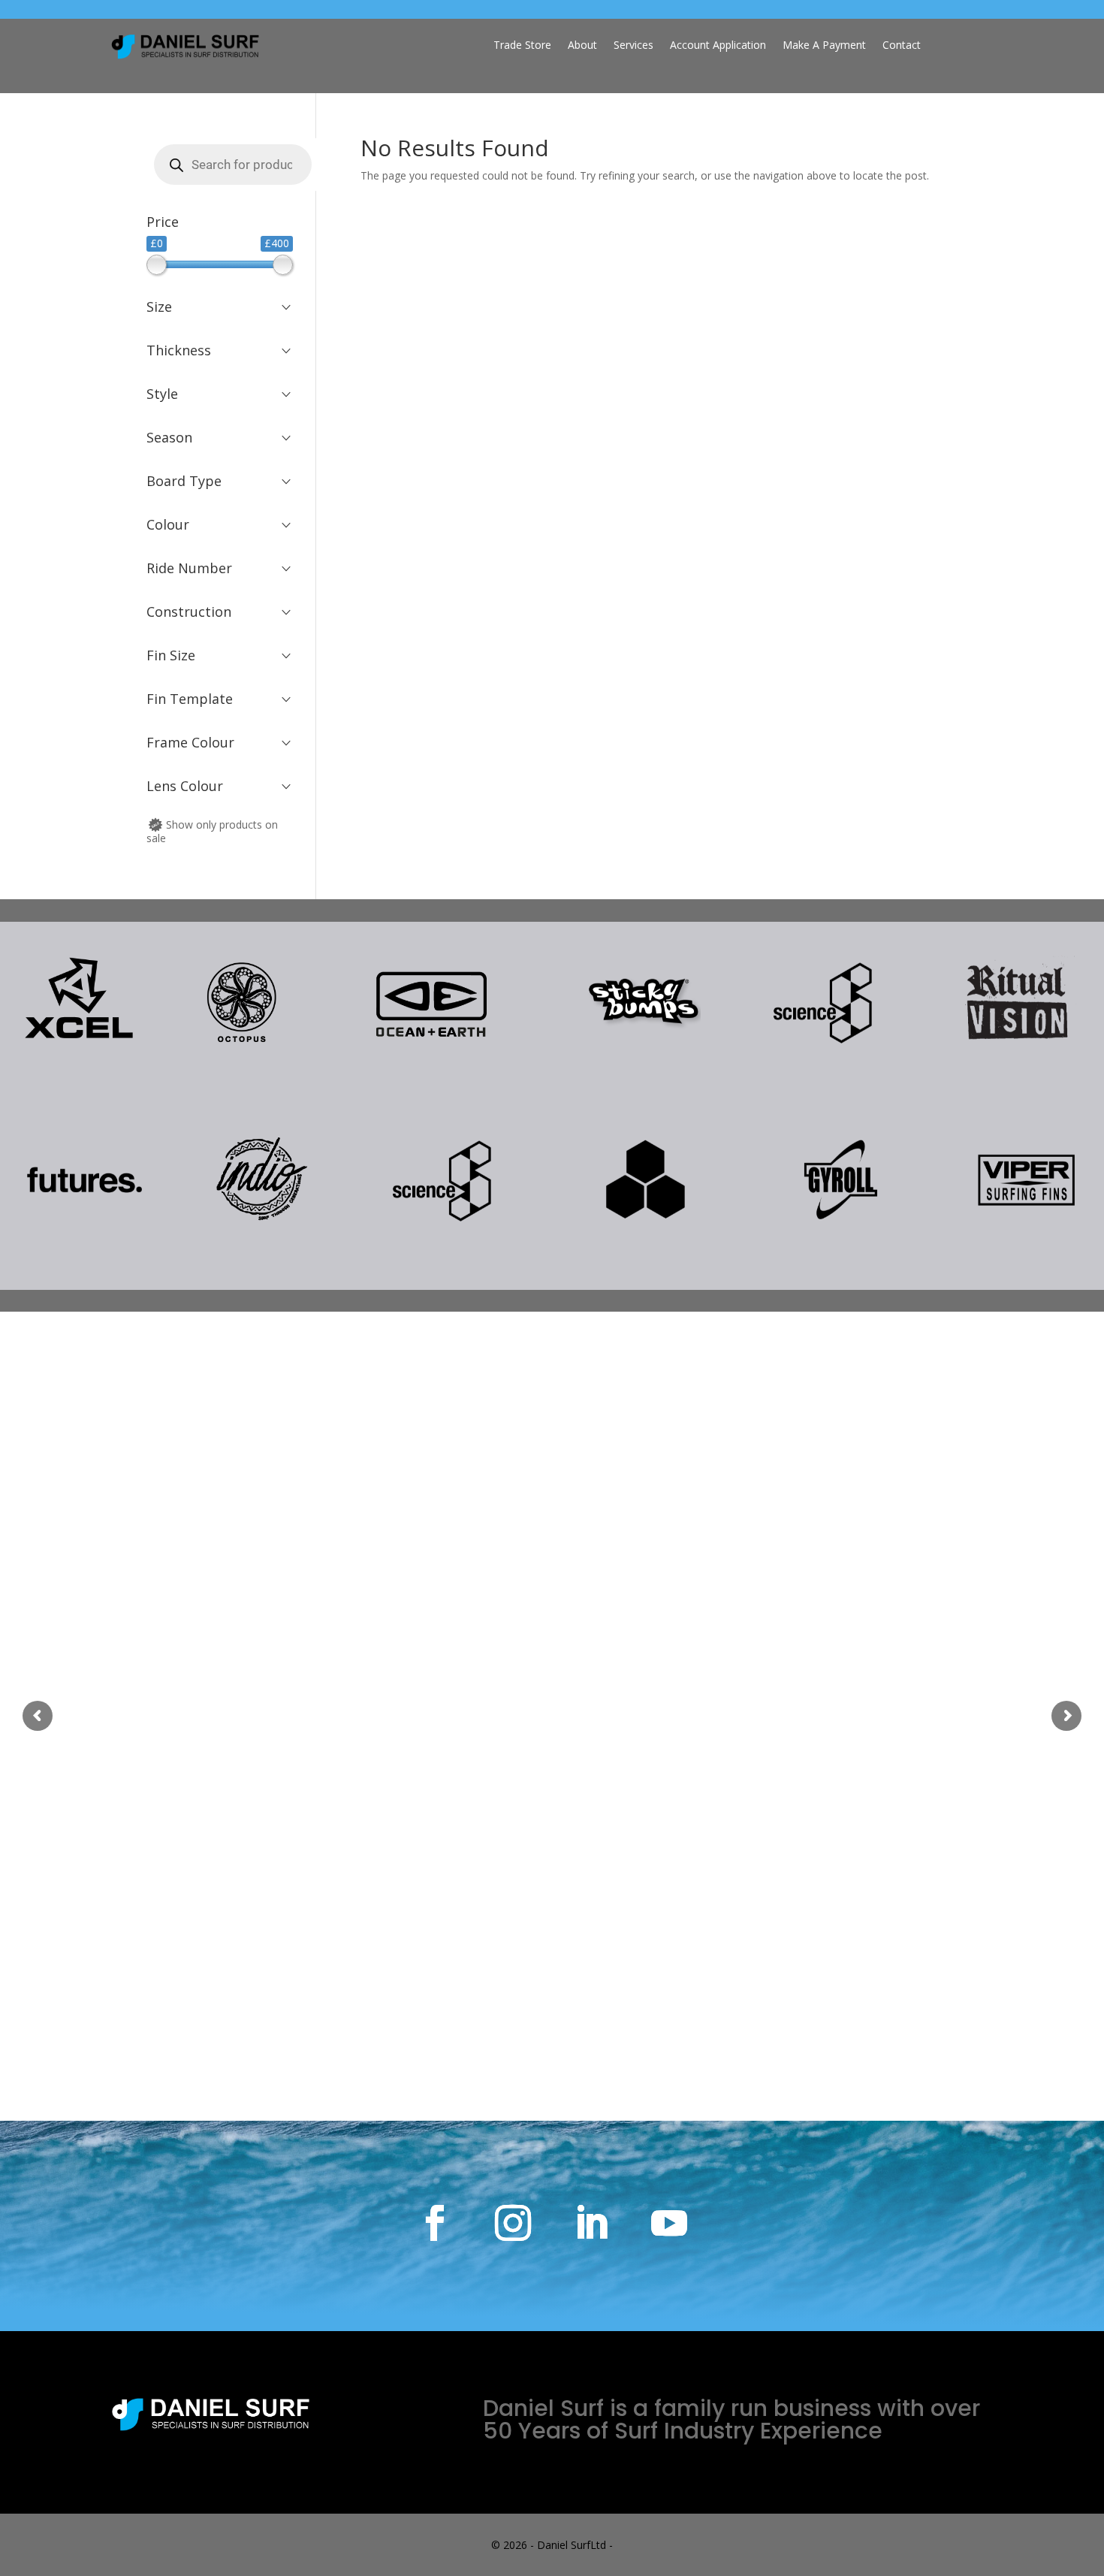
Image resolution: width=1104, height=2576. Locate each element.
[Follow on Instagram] (513, 2223)
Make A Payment (824, 46)
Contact (902, 46)
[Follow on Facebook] (435, 2223)
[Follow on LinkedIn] (591, 2223)
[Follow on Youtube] (669, 2223)
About (582, 46)
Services (633, 46)
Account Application (718, 46)
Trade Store (522, 46)
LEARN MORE (552, 1584)
